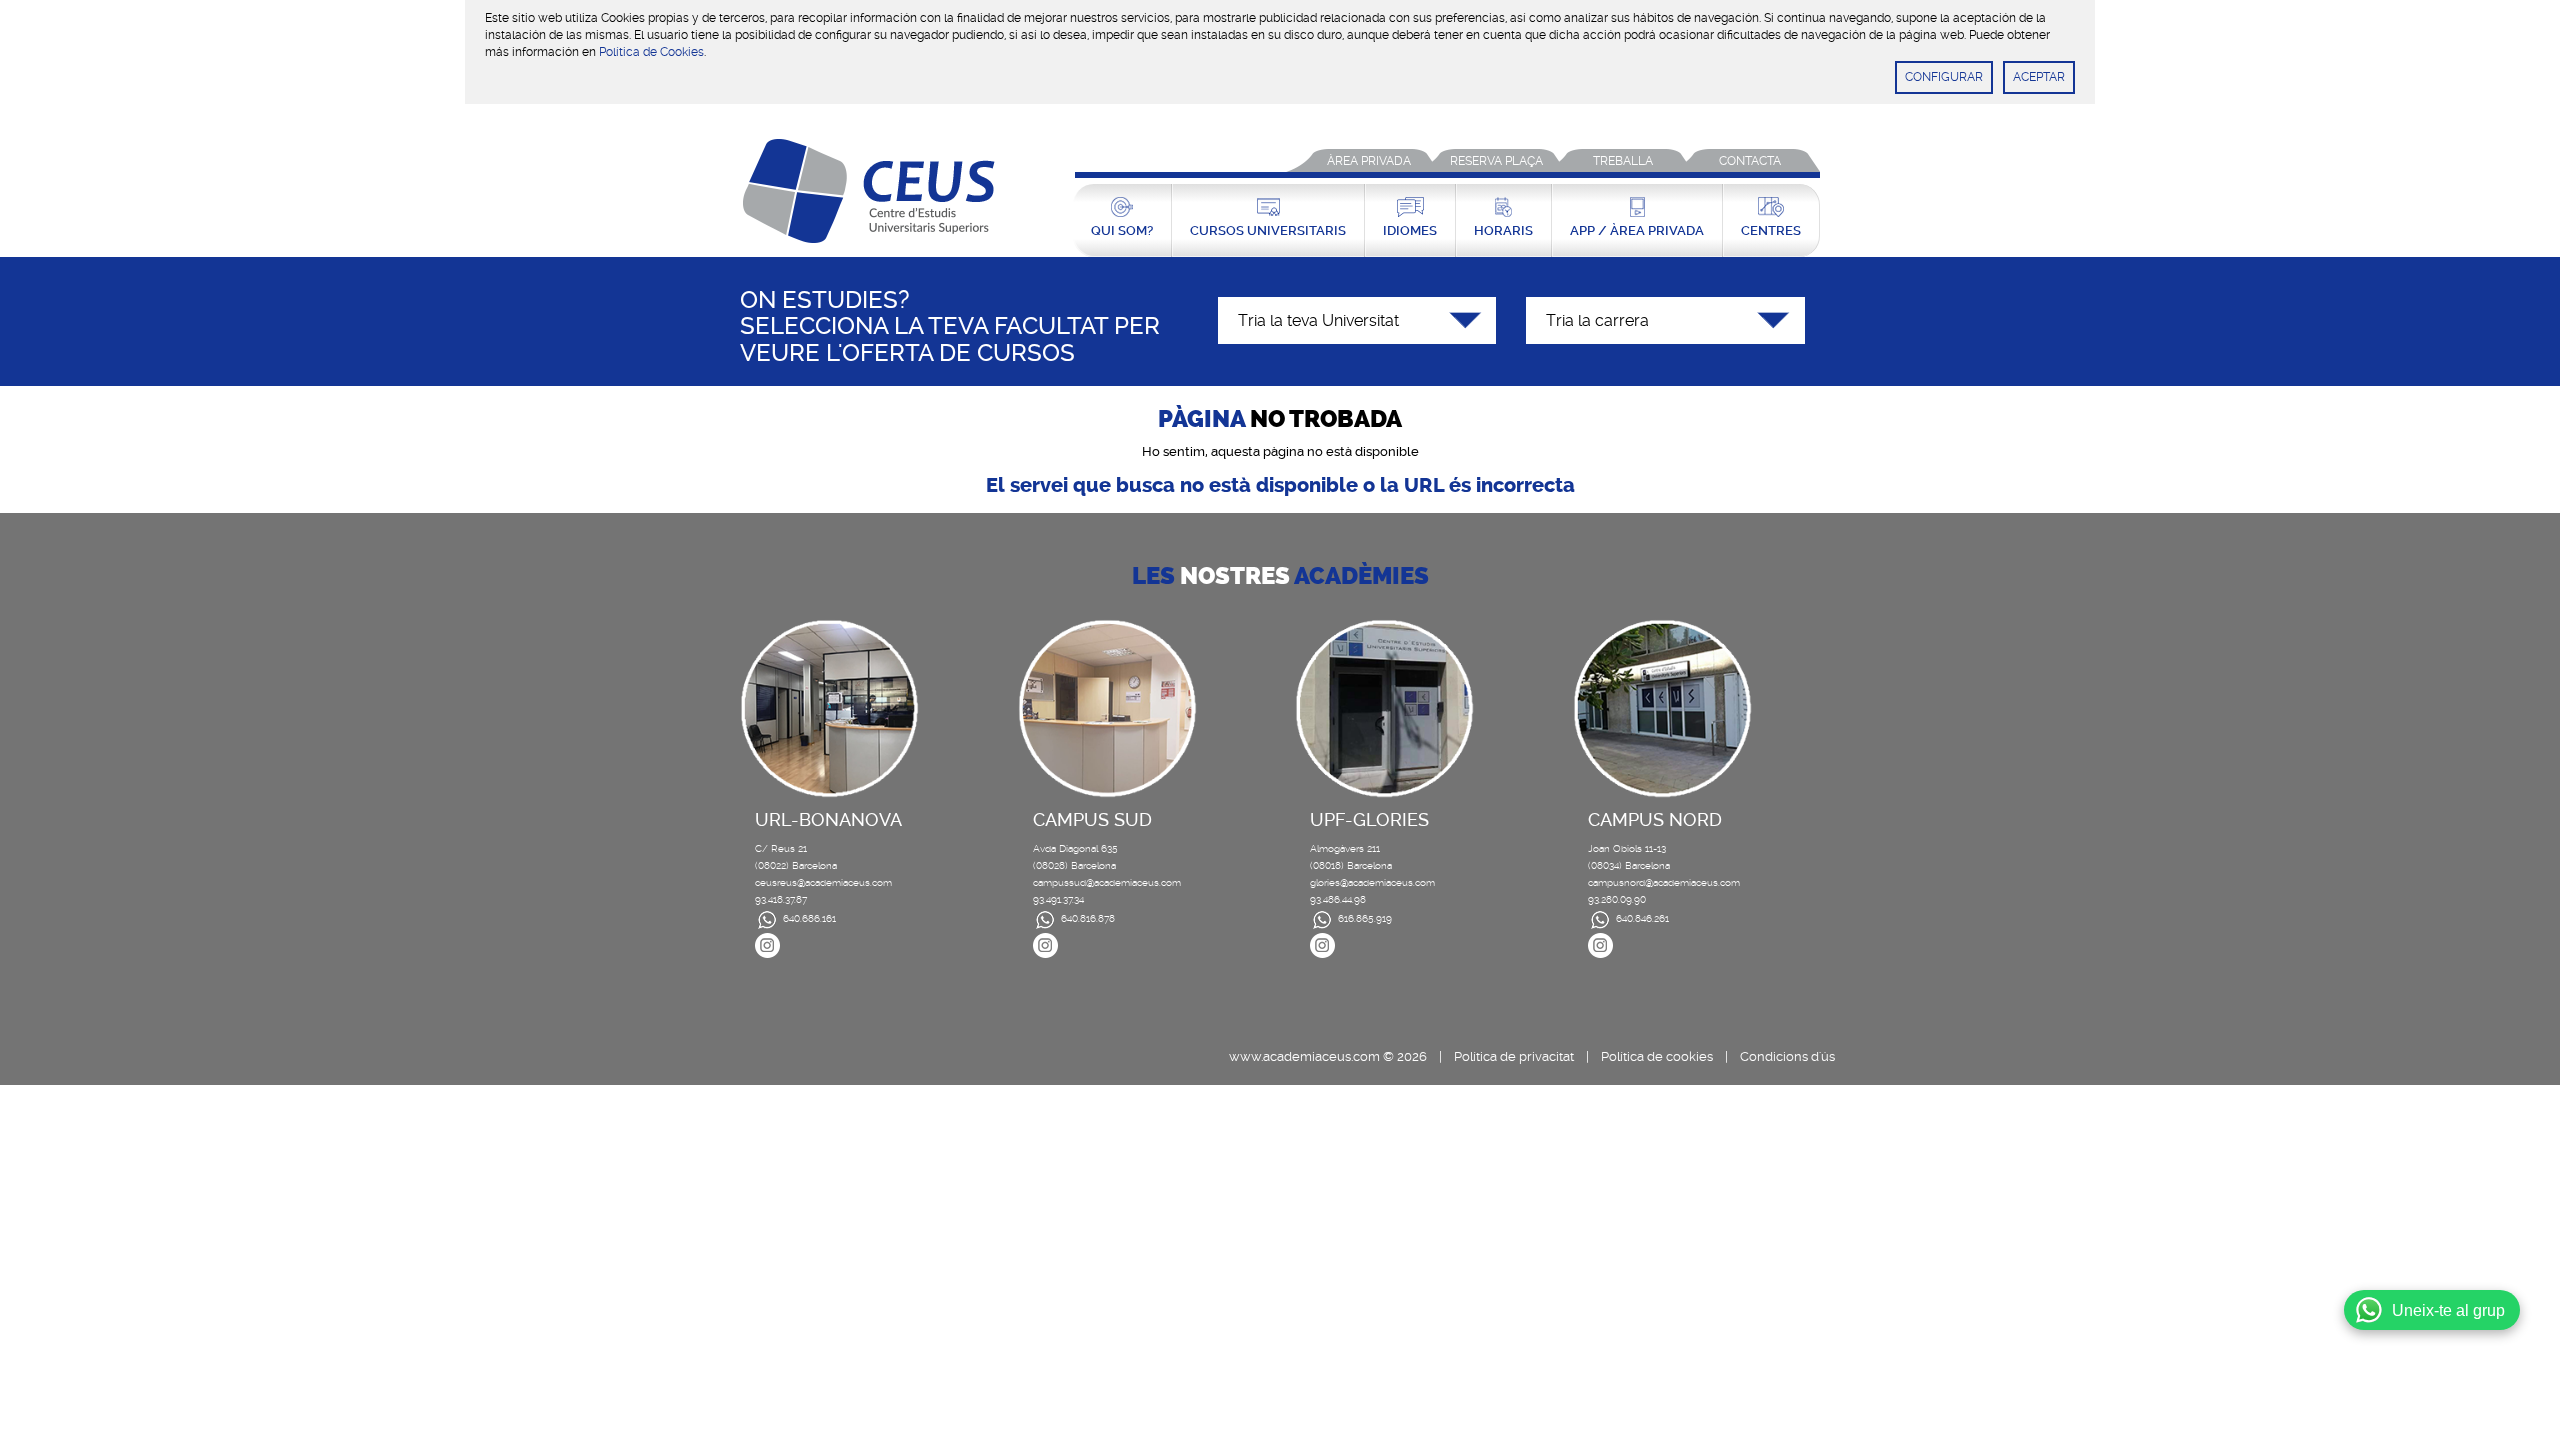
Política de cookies (1657, 1056)
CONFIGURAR (1944, 77)
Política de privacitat (1514, 1056)
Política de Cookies (651, 52)
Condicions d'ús (1787, 1056)
